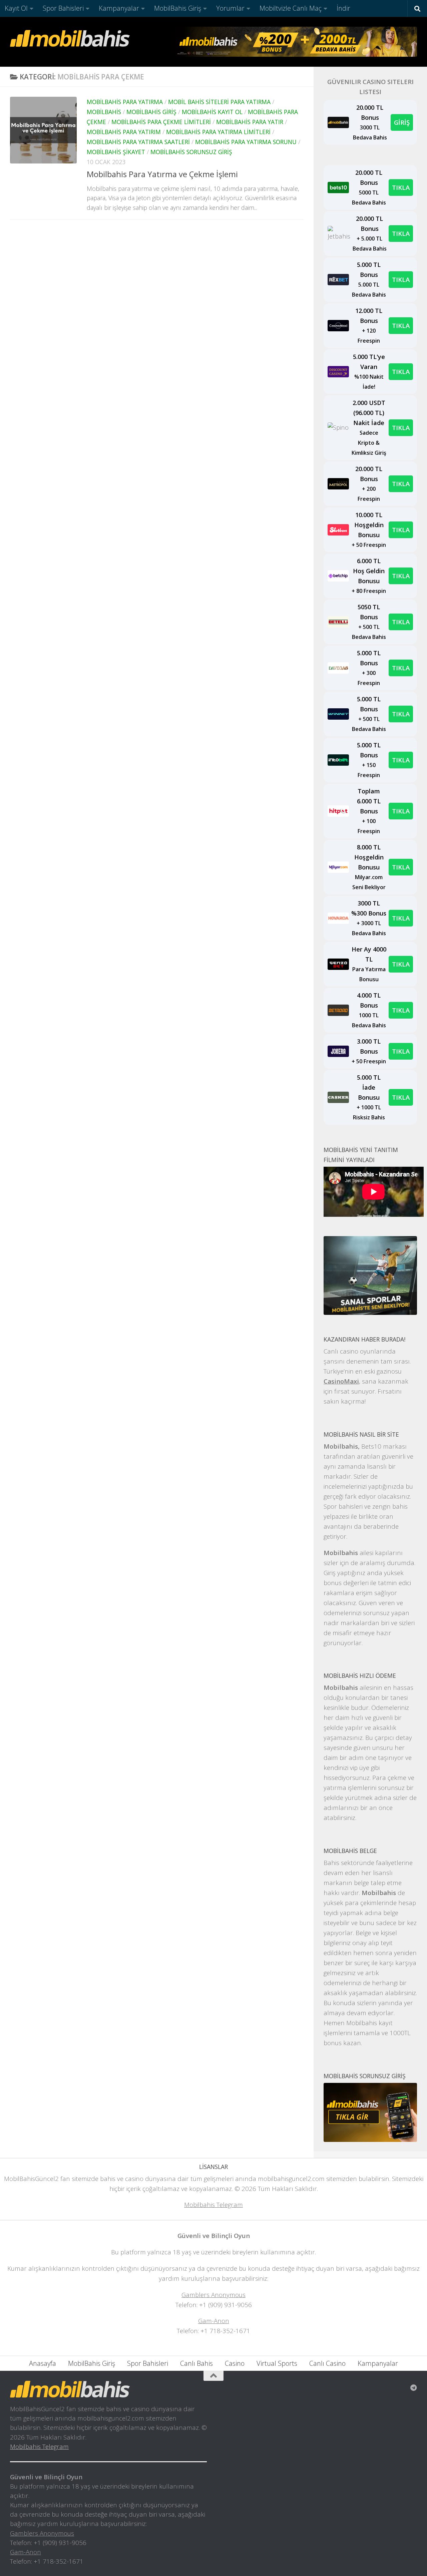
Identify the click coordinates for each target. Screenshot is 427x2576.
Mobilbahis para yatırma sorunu (246, 142)
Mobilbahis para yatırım (124, 132)
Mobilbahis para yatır (250, 122)
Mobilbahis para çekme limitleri (161, 122)
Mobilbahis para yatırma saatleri (138, 142)
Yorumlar (230, 8)
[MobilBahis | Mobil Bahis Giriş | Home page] (70, 38)
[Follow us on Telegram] (414, 2388)
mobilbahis (104, 112)
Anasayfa (43, 2363)
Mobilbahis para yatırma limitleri (218, 132)
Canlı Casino (327, 2363)
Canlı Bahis (196, 2363)
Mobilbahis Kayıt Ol (212, 112)
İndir (343, 8)
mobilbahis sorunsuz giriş (191, 152)
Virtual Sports (277, 2363)
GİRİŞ (402, 122)
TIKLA (401, 187)
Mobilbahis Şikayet (116, 152)
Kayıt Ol (16, 8)
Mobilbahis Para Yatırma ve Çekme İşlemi (162, 174)
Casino (235, 2363)
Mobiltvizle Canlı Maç (291, 8)
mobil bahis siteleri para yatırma (219, 102)
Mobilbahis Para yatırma (125, 102)
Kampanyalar (119, 8)
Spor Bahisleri (63, 8)
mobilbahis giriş (151, 112)
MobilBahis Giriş (178, 8)
